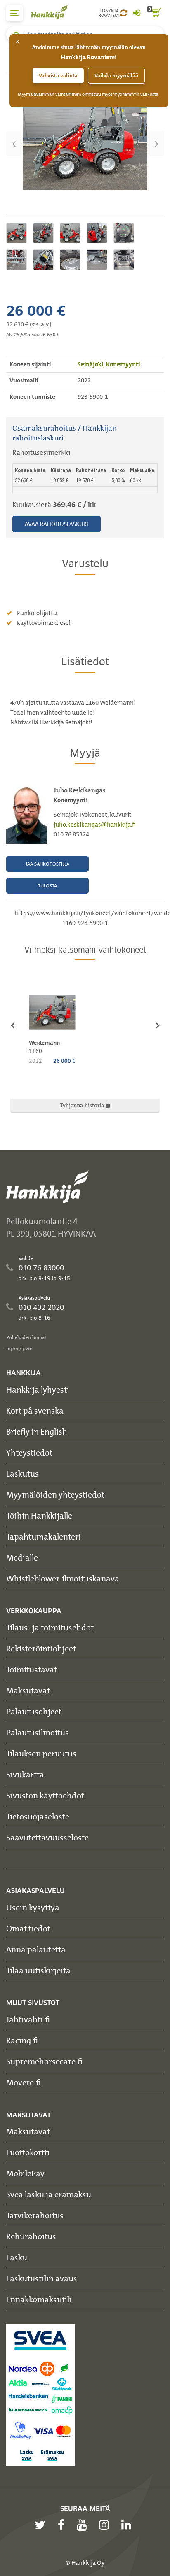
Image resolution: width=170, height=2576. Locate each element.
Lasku (17, 2257)
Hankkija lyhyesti (38, 1389)
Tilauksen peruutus (41, 1753)
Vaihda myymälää (116, 76)
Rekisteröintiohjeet (41, 1648)
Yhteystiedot (29, 1452)
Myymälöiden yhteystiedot (55, 1494)
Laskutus (22, 1473)
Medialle (22, 1557)
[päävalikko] (14, 13)
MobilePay (25, 2173)
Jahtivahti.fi (28, 2019)
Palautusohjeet (34, 1711)
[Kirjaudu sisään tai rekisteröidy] (137, 13)
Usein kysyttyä (33, 1907)
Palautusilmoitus (38, 1732)
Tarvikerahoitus (35, 2215)
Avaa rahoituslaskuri (57, 524)
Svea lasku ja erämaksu (49, 2194)
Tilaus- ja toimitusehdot (50, 1627)
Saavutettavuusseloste (47, 1837)
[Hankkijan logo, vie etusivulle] (54, 12)
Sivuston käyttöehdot (45, 1795)
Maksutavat (28, 1690)
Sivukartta (25, 1774)
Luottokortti (28, 2152)
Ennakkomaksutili (39, 2299)
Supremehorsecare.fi (44, 2061)
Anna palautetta (36, 1949)
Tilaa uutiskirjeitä (38, 1970)
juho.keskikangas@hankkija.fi (95, 825)
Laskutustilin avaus (42, 2278)
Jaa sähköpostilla (47, 864)
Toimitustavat (32, 1669)
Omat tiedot (28, 1928)
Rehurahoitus (31, 2236)
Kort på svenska (35, 1410)
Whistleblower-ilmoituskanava (63, 1578)
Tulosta (47, 886)
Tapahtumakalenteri (44, 1536)
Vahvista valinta (58, 76)
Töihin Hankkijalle (39, 1515)
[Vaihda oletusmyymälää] (124, 13)
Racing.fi (22, 2040)
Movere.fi (24, 2082)
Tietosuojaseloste (38, 1816)
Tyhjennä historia (83, 1105)
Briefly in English (37, 1431)
